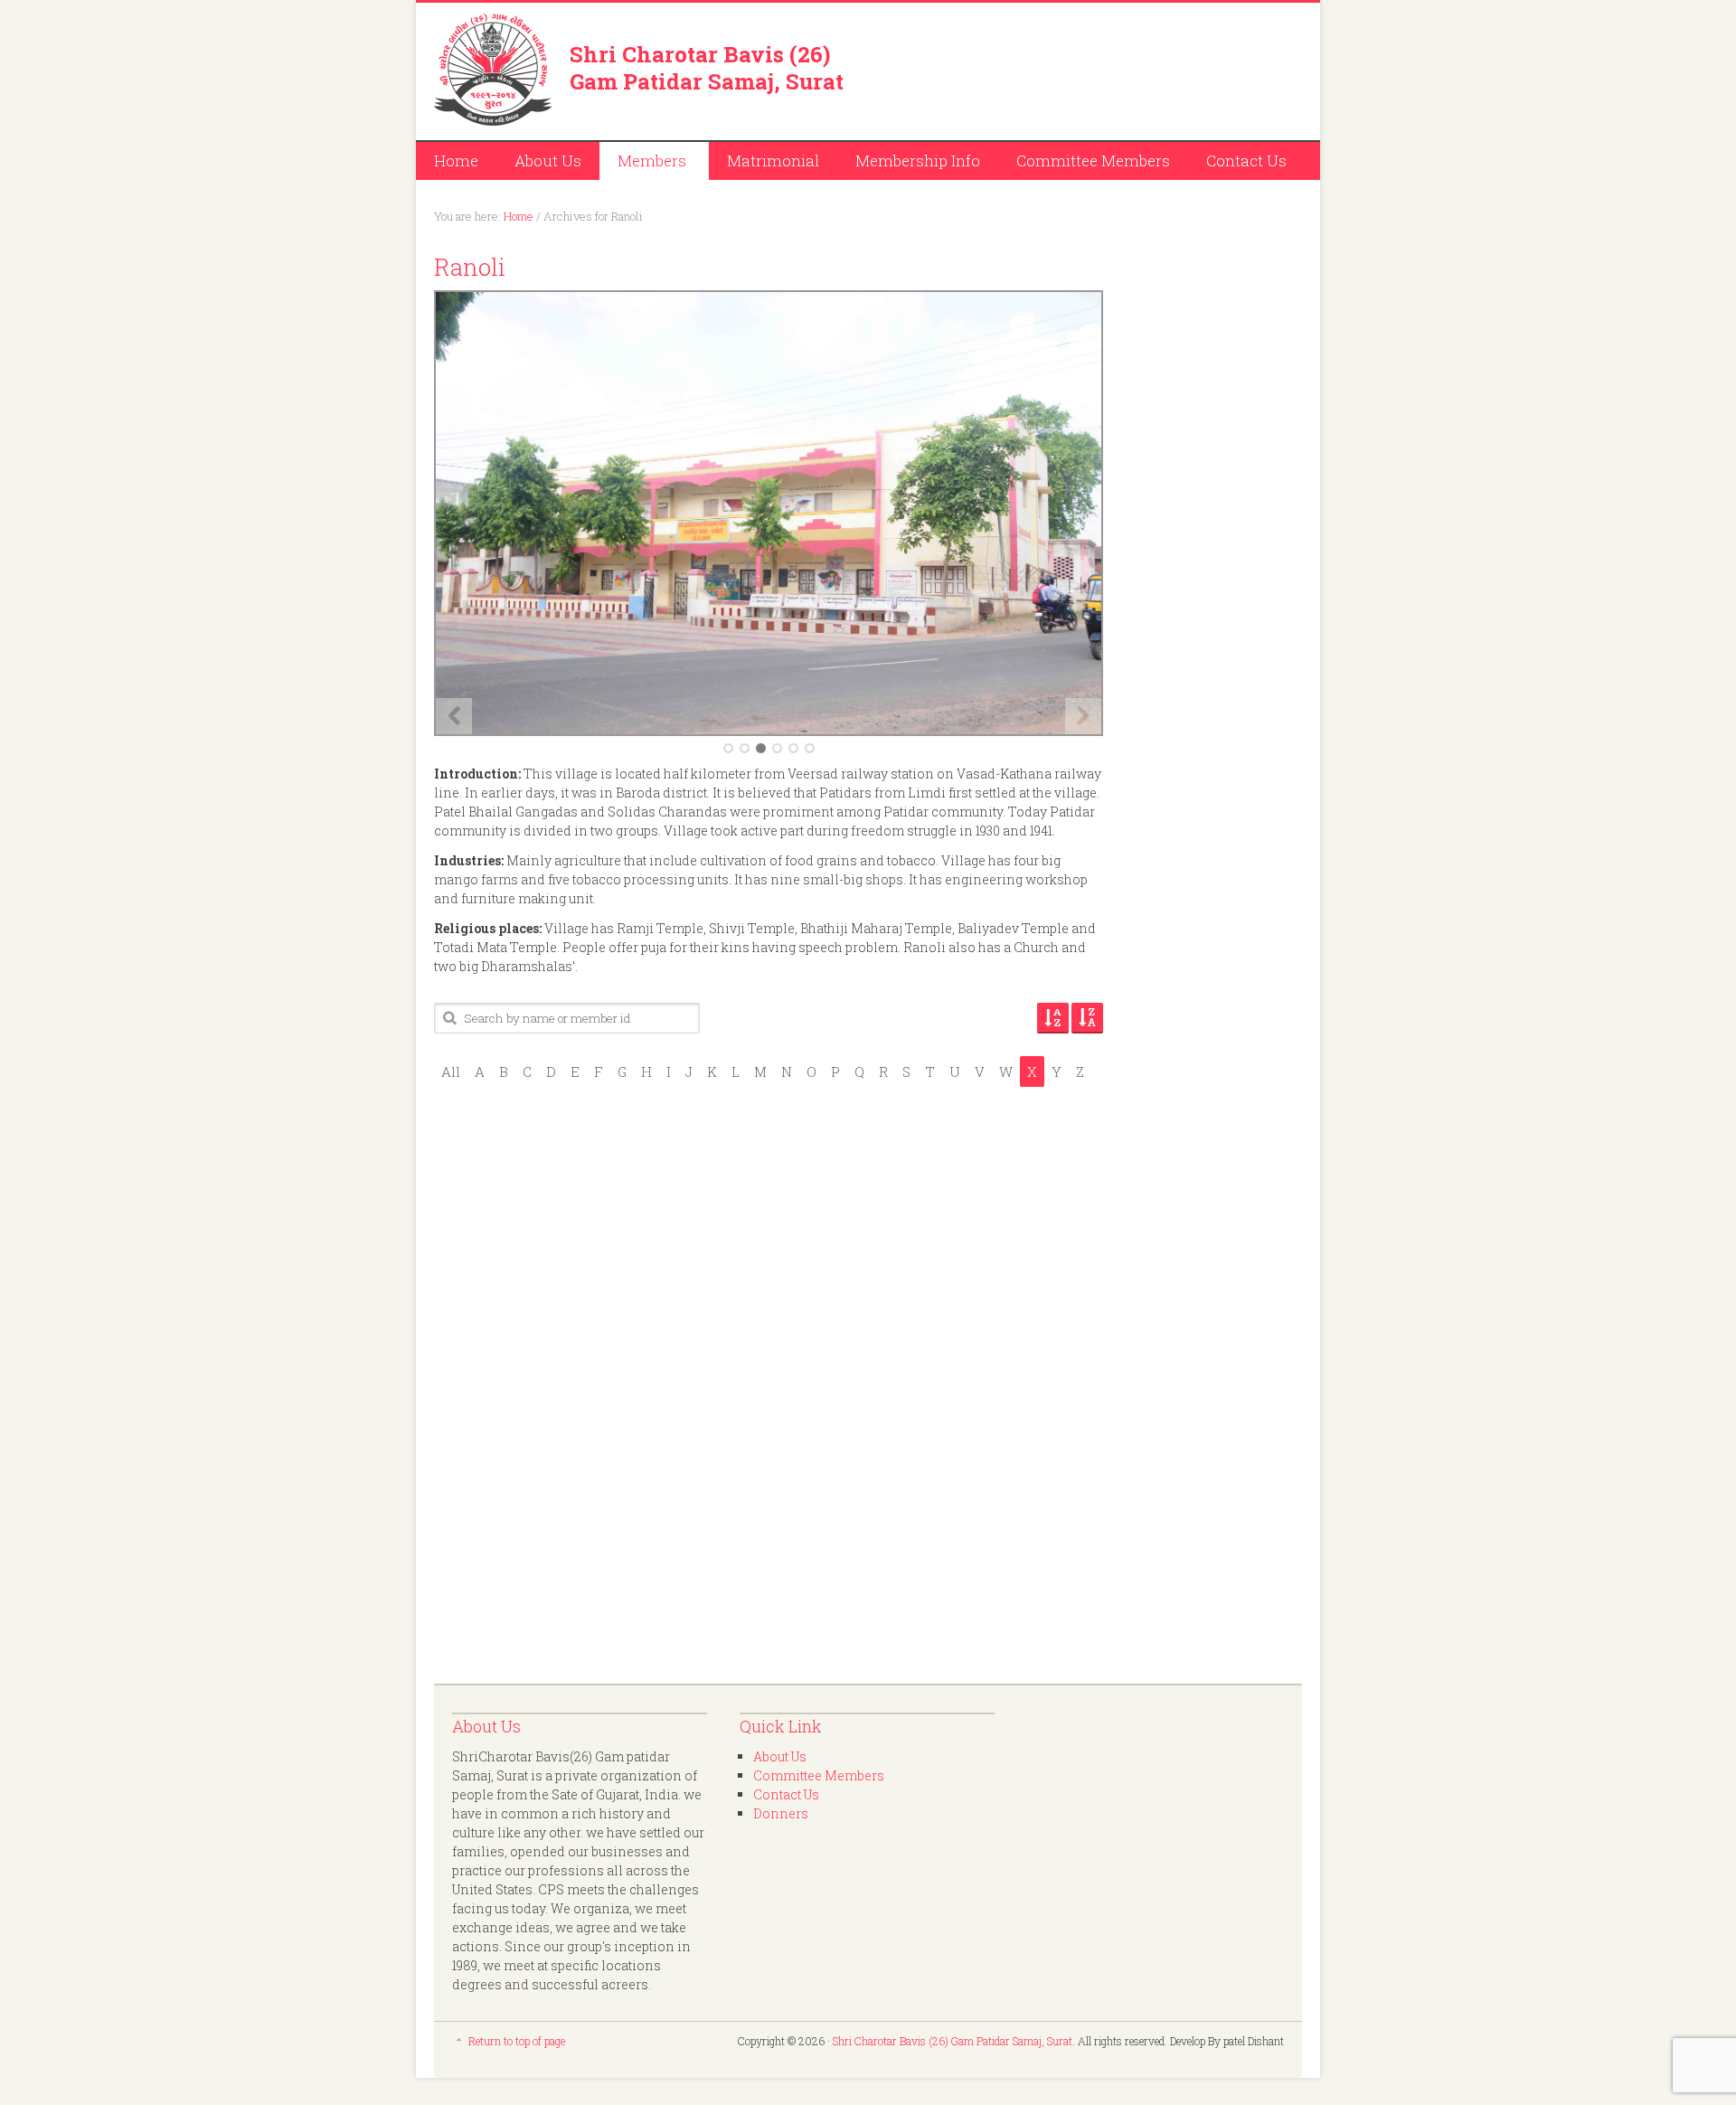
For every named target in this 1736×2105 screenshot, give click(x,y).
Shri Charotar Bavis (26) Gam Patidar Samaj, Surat (707, 68)
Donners (781, 1813)
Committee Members (1093, 160)
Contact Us (1246, 160)
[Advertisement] (1090, 68)
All (451, 1071)
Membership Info (918, 160)
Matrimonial (773, 160)
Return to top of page (517, 2041)
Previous (454, 716)
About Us (548, 160)
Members (643, 163)
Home (456, 160)
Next (1083, 716)
